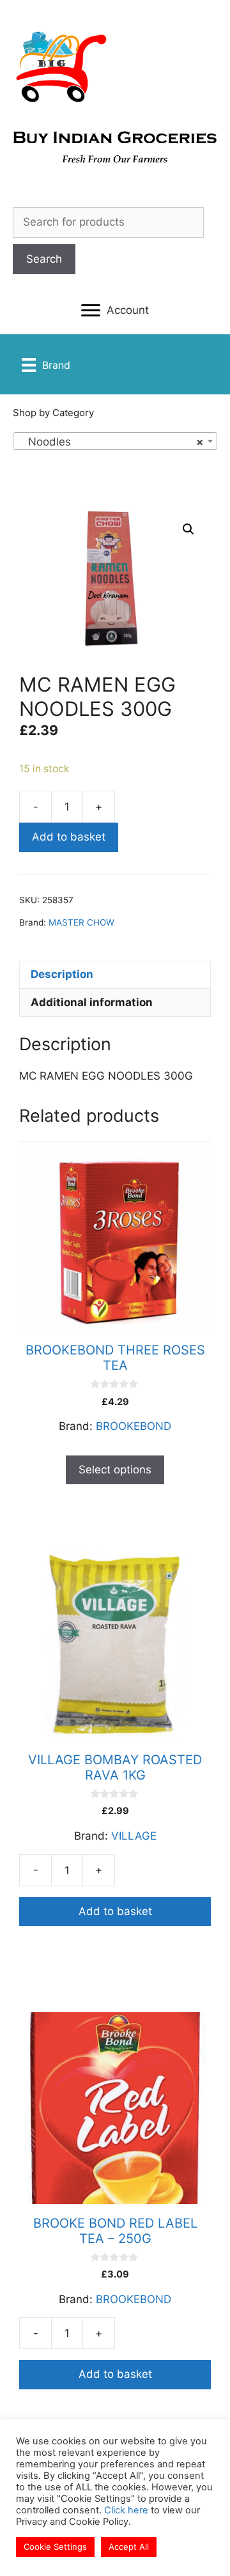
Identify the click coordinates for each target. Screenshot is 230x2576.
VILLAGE (134, 1836)
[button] (115, 311)
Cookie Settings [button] (55, 2547)
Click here (126, 2510)
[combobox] (115, 441)
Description (62, 974)
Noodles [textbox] (111, 442)
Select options (115, 1470)
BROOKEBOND (134, 1426)
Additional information (92, 1002)
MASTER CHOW (81, 922)
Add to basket (69, 837)
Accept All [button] (129, 2547)
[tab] (115, 975)
